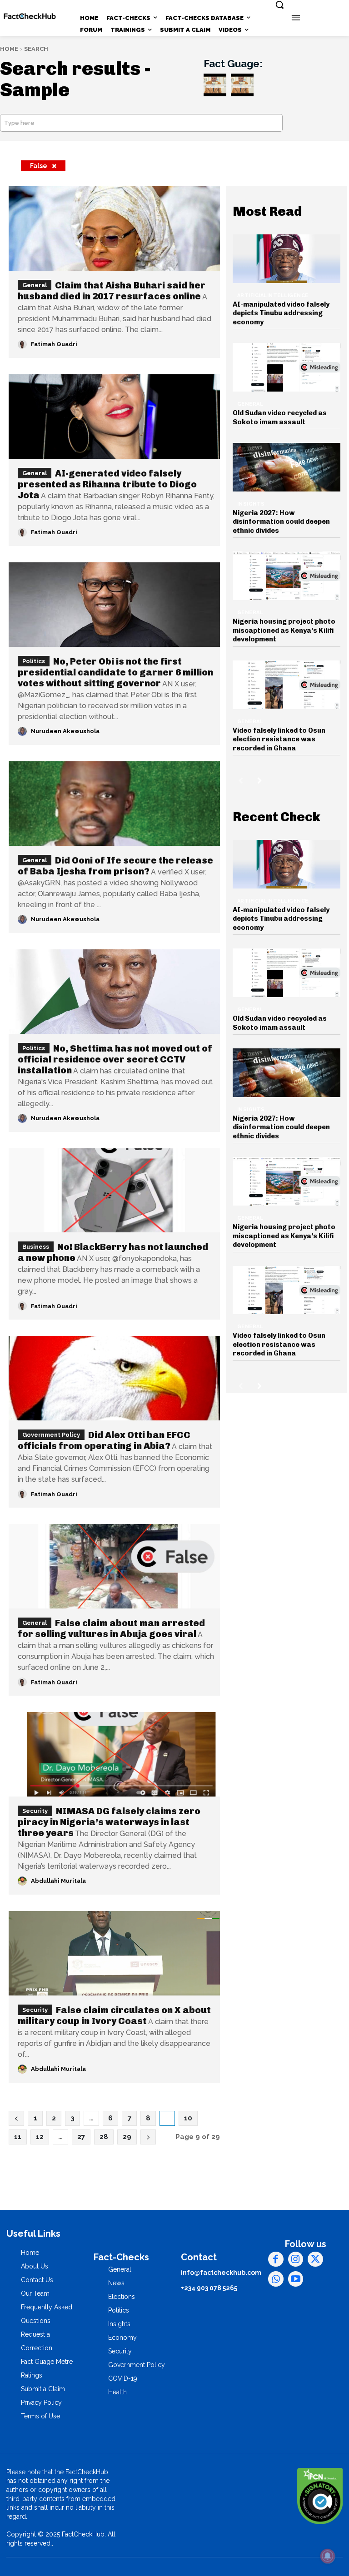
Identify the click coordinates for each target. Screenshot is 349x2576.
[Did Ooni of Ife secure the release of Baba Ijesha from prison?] (114, 804)
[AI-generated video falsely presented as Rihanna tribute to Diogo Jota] (114, 417)
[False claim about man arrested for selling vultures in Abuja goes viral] (114, 1566)
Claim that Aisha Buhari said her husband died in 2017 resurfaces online (112, 291)
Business (36, 1247)
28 (104, 2137)
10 (188, 2118)
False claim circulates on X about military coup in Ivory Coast (114, 2015)
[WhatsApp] (276, 2279)
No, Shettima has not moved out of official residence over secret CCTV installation (115, 1059)
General (35, 285)
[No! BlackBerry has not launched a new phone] (114, 1191)
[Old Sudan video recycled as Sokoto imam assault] (287, 367)
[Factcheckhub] (30, 16)
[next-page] (260, 780)
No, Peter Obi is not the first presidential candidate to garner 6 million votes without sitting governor (115, 672)
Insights (251, 504)
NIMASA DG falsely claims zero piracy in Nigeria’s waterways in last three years (109, 1822)
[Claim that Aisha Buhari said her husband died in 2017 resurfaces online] (114, 228)
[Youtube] (296, 2279)
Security (35, 1811)
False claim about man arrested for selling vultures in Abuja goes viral (111, 1628)
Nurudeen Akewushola (65, 731)
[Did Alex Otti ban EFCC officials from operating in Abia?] (114, 1378)
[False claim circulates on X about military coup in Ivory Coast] (114, 1953)
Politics (34, 661)
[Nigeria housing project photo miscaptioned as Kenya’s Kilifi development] (287, 576)
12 (40, 2137)
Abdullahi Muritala (58, 1881)
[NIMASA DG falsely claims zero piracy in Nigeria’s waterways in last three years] (114, 1754)
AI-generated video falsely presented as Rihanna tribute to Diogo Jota (107, 484)
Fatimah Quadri (54, 344)
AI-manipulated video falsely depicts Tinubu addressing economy (281, 313)
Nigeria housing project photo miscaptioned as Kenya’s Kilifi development (284, 630)
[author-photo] (24, 344)
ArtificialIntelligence (273, 295)
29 (127, 2137)
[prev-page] (241, 780)
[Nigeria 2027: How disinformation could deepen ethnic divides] (287, 467)
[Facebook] (276, 2259)
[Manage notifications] (328, 2556)
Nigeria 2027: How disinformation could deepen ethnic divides (281, 522)
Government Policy (51, 1435)
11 (18, 2137)
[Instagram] (296, 2259)
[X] (315, 2259)
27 (81, 2137)
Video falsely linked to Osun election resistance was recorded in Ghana (279, 739)
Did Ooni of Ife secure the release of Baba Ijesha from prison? (115, 866)
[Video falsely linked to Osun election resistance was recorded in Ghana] (287, 685)
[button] (279, 5)
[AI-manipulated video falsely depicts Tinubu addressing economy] (287, 259)
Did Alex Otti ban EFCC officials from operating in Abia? (104, 1440)
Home (9, 49)
